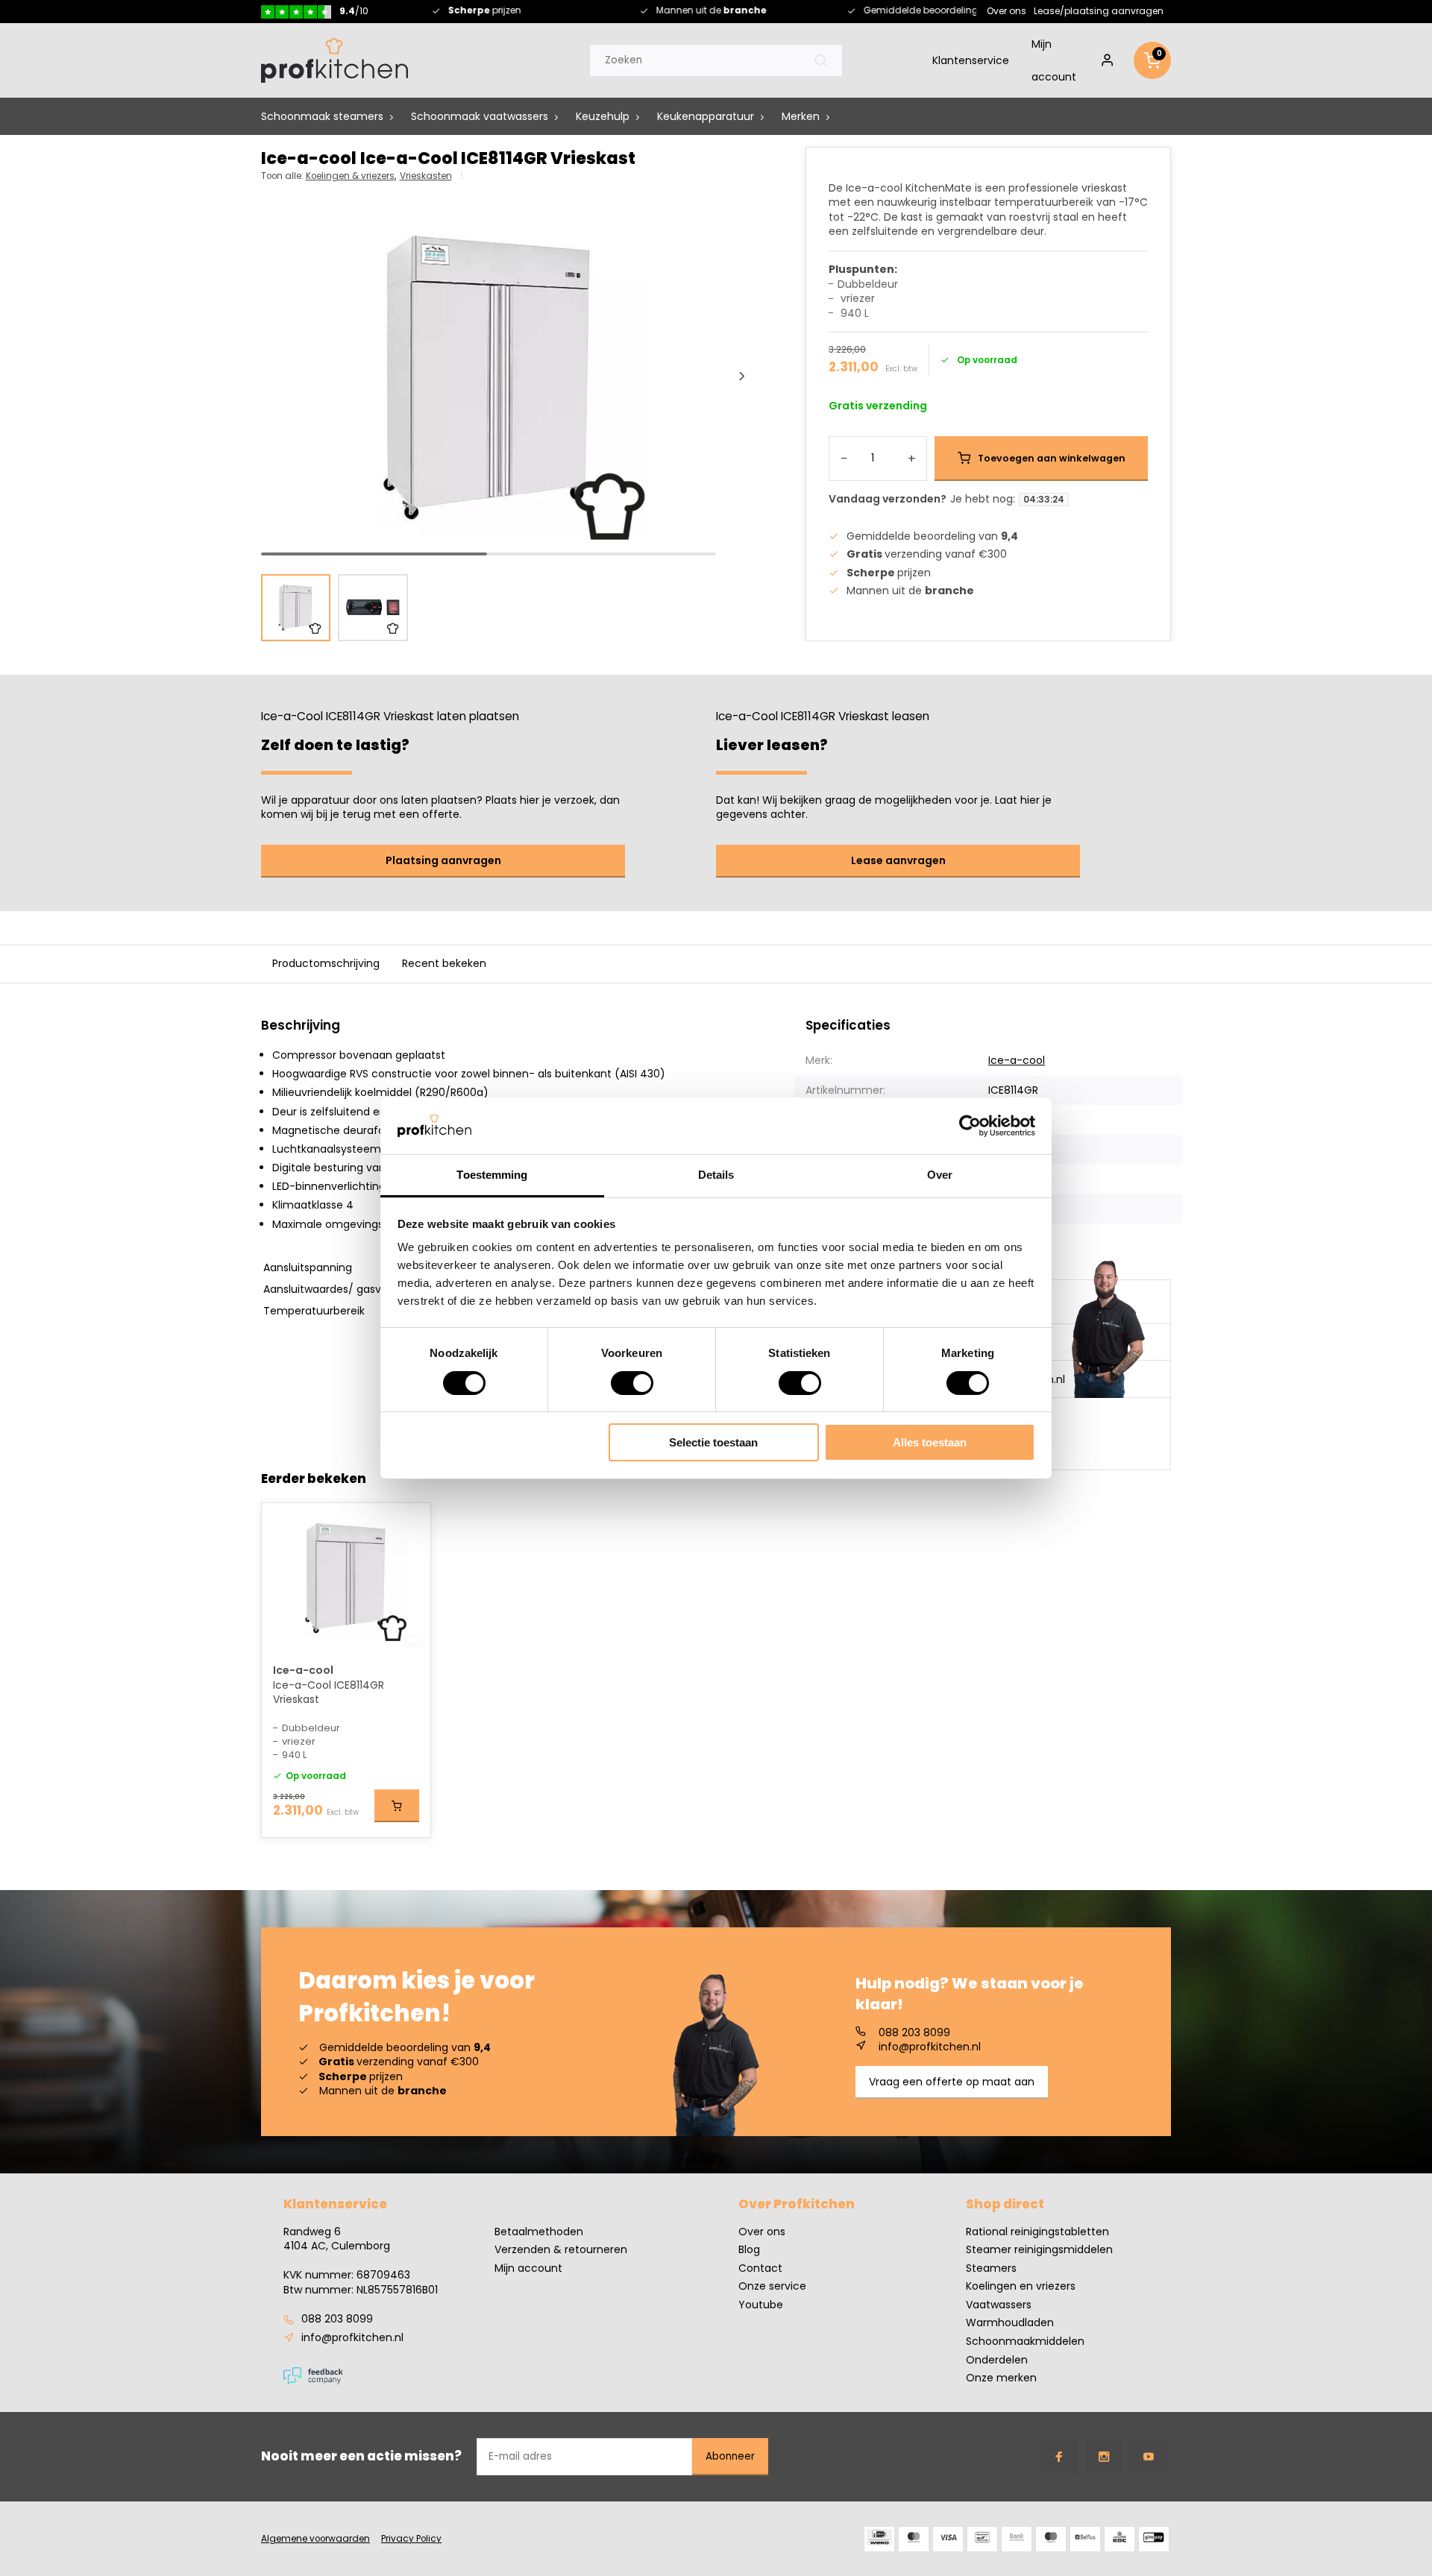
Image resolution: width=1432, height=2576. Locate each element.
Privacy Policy (411, 2539)
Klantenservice (971, 60)
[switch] (632, 1383)
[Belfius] (1085, 2539)
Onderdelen (997, 2360)
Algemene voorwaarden (315, 2539)
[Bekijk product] (397, 1806)
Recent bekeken (444, 963)
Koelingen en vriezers (1021, 2286)
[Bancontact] (982, 2539)
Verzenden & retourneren (561, 2250)
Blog (749, 2250)
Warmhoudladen (1010, 2323)
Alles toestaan (930, 1442)
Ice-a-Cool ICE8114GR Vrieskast (329, 1693)
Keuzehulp (603, 116)
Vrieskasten (426, 176)
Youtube (761, 2305)
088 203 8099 (914, 2033)
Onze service (772, 2286)
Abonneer (730, 2456)
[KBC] (1119, 2539)
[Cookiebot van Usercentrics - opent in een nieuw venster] (970, 1126)
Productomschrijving (326, 963)
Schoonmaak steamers (322, 116)
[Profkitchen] (335, 60)
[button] (742, 377)
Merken (801, 116)
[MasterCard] (914, 2539)
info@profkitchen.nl (930, 2047)
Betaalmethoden (539, 2232)
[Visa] (948, 2539)
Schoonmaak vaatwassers (480, 116)
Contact (760, 2268)
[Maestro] (1051, 2539)
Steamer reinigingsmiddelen (1039, 2250)
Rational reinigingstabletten (1037, 2232)
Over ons (1007, 10)
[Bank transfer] (1017, 2539)
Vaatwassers (999, 2305)
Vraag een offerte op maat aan (952, 2082)
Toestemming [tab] (492, 1175)
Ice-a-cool (1017, 1060)
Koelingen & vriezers (351, 176)
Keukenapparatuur (706, 116)
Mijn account (1054, 60)
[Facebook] (1059, 2457)
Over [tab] (940, 1175)
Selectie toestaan (713, 1442)
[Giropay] (1154, 2539)
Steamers (991, 2268)
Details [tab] (716, 1175)
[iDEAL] (879, 2539)
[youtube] (1149, 2457)
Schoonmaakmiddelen (1025, 2342)
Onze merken (1001, 2378)
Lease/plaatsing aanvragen (1099, 10)
